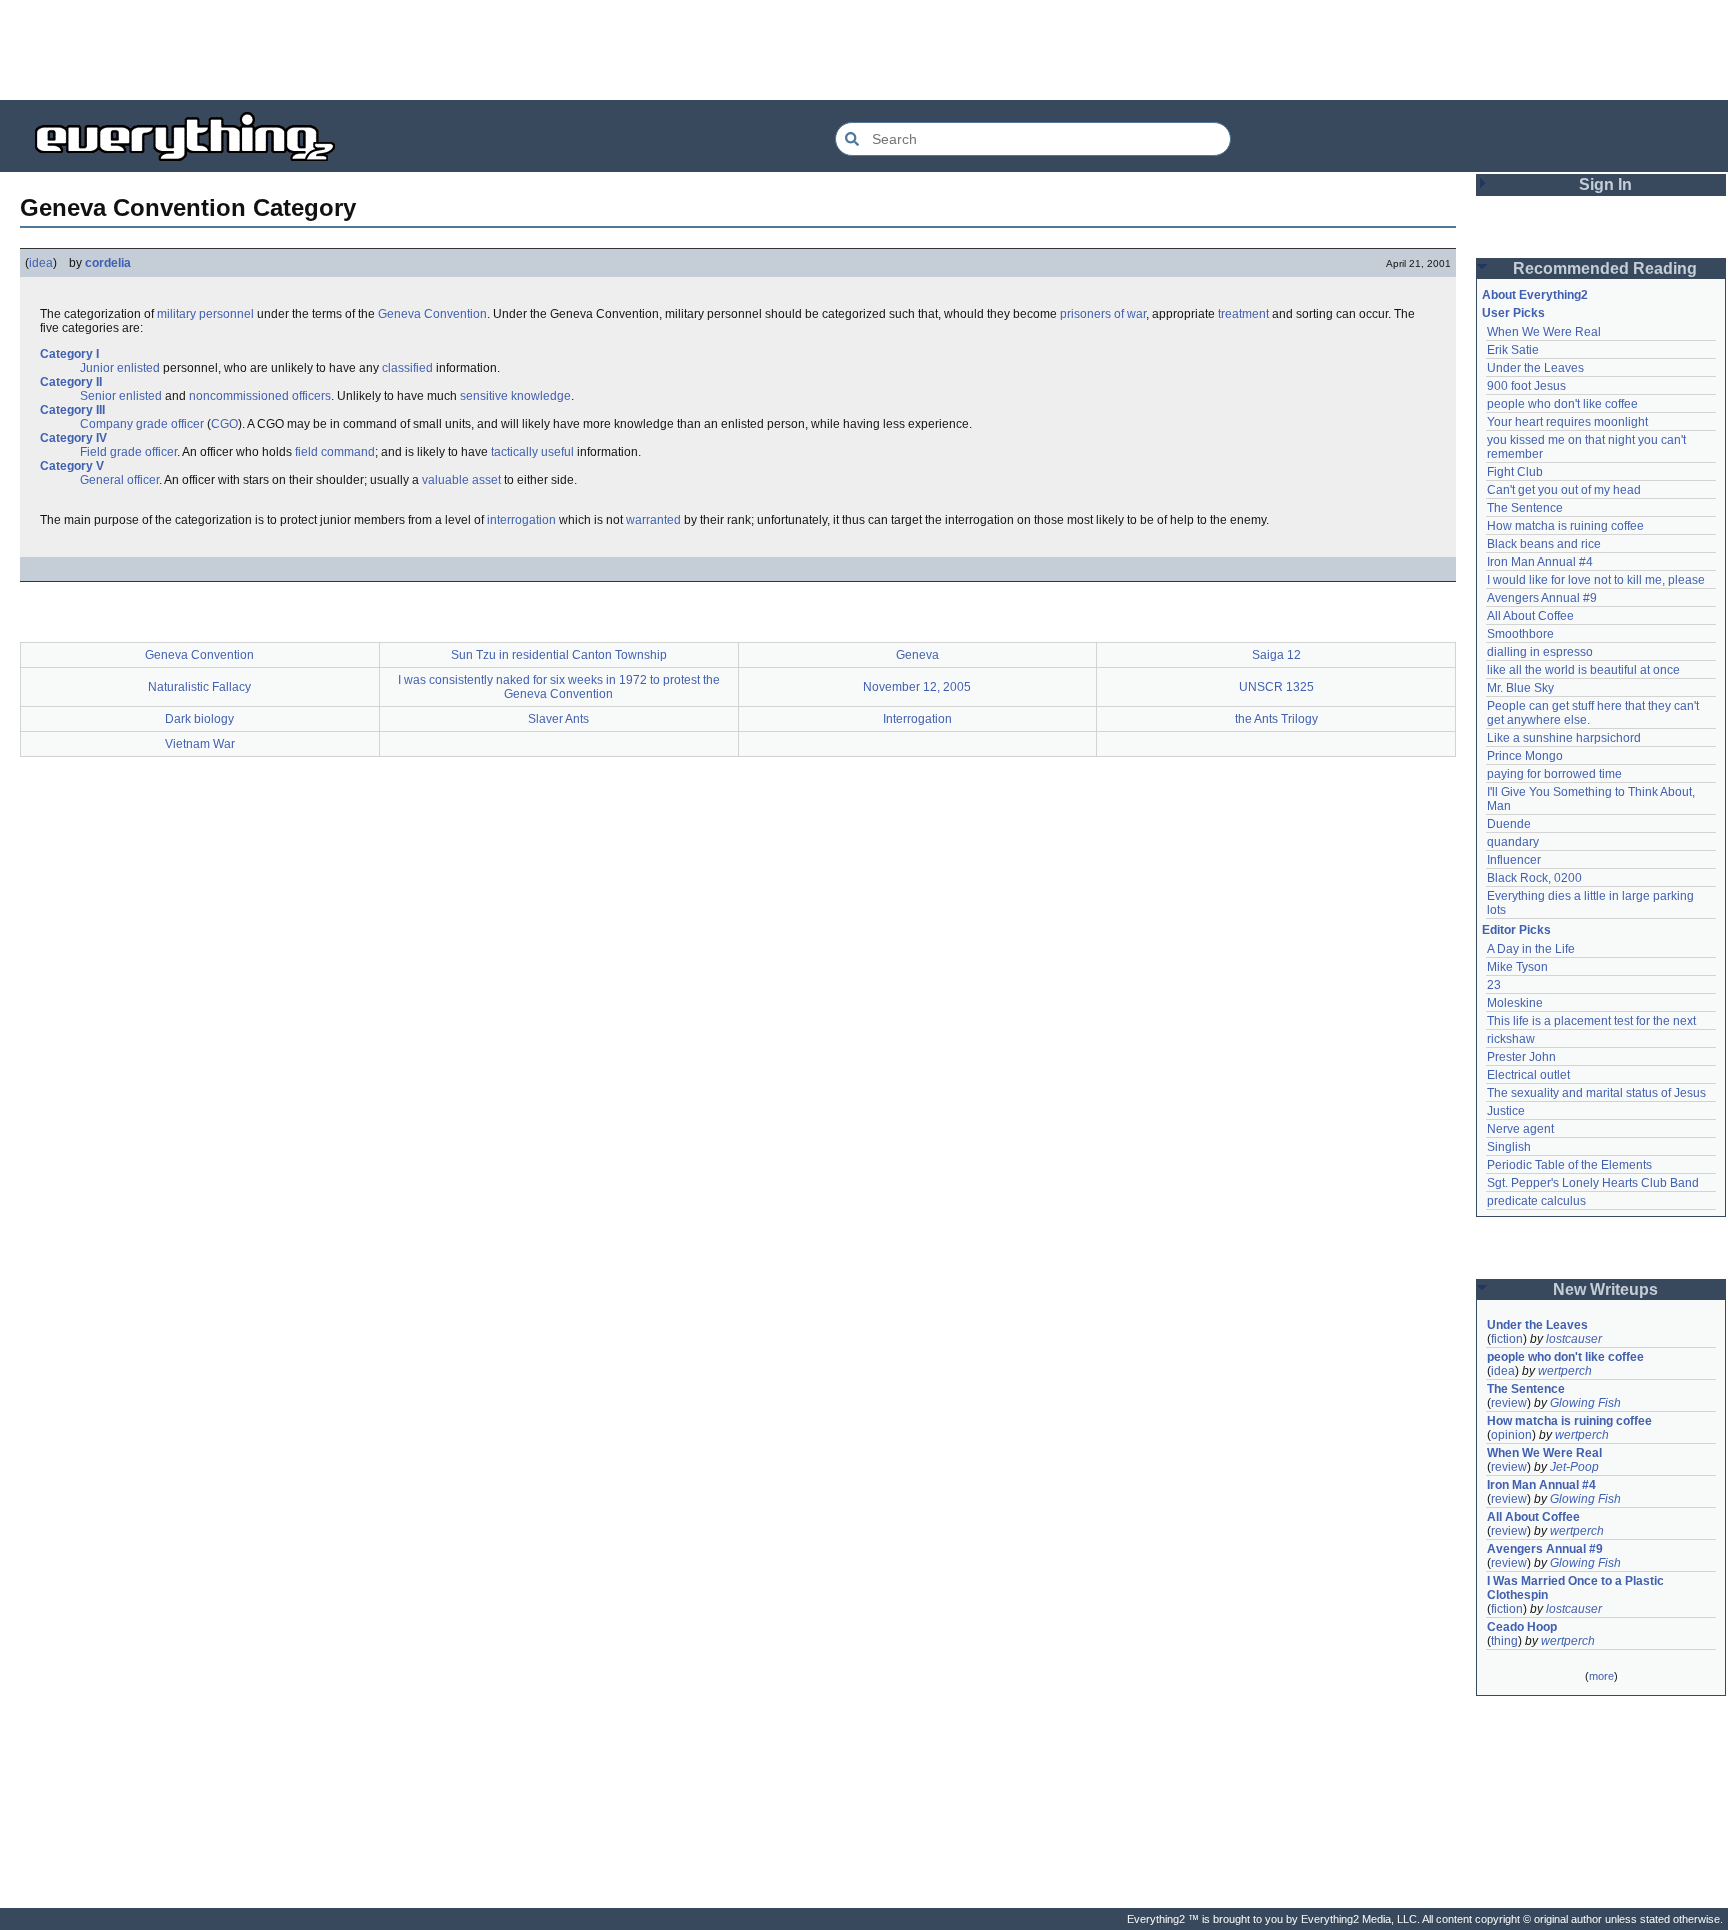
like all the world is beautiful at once (1583, 670)
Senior (98, 396)
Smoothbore (1520, 634)
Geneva (917, 655)
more (1601, 1676)
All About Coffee (1530, 616)
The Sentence (1525, 508)
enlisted (138, 368)
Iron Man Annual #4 (1540, 562)
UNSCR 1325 (1276, 687)
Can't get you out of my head (1564, 490)
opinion (1511, 1435)
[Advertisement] (864, 50)
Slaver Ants (558, 719)
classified (407, 368)
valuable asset (461, 480)
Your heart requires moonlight (1567, 422)
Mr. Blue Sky (1520, 688)
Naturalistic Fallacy (199, 687)
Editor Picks (1516, 930)
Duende (1509, 824)
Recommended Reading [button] (1605, 268)
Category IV (73, 438)
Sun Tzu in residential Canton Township (559, 655)
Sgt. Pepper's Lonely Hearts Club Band (1593, 1183)
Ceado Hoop (1522, 1627)
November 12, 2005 (917, 687)
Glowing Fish (1585, 1403)
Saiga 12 (1276, 655)
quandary (1513, 842)
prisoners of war (1103, 314)
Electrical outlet (1528, 1075)
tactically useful (532, 452)
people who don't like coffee (1562, 404)
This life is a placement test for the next (1591, 1021)
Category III (72, 410)
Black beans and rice (1544, 544)
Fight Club (1515, 472)
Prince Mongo (1525, 756)
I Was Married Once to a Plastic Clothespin (1577, 1588)
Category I (69, 354)
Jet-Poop (1574, 1467)
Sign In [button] (1605, 184)
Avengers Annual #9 (1542, 598)
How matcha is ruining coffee (1565, 526)
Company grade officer (142, 424)
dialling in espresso (1540, 652)
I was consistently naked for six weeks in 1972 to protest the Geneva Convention (559, 687)
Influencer (1514, 860)
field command (335, 452)
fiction (1507, 1339)
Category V (72, 466)
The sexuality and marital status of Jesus (1596, 1093)
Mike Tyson (1517, 967)
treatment (1243, 314)
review (1509, 1403)
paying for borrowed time (1554, 774)
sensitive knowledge (515, 396)
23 (1494, 985)
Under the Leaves (1535, 368)
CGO (224, 424)
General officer (119, 480)
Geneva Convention (432, 314)
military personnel (205, 314)
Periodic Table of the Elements (1569, 1165)
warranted (653, 520)
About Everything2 (1535, 295)
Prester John (1521, 1057)
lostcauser (1574, 1339)
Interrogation (917, 719)
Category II (71, 382)
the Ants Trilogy (1276, 719)
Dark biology (199, 719)
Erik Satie (1513, 350)
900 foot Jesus (1526, 386)
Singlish (1509, 1147)
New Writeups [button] (1605, 1289)
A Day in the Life (1531, 949)
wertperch (1565, 1371)
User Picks (1513, 313)
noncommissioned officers (260, 396)
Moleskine (1515, 1003)
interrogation (521, 520)
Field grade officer (128, 452)
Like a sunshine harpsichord (1564, 738)
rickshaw (1511, 1039)
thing (1504, 1641)
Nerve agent (1520, 1129)
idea (41, 263)
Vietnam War (200, 744)
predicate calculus (1536, 1201)
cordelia (108, 263)
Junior (97, 368)
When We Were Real (1544, 332)
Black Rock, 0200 (1534, 878)
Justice (1506, 1111)
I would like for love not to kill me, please (1596, 580)
